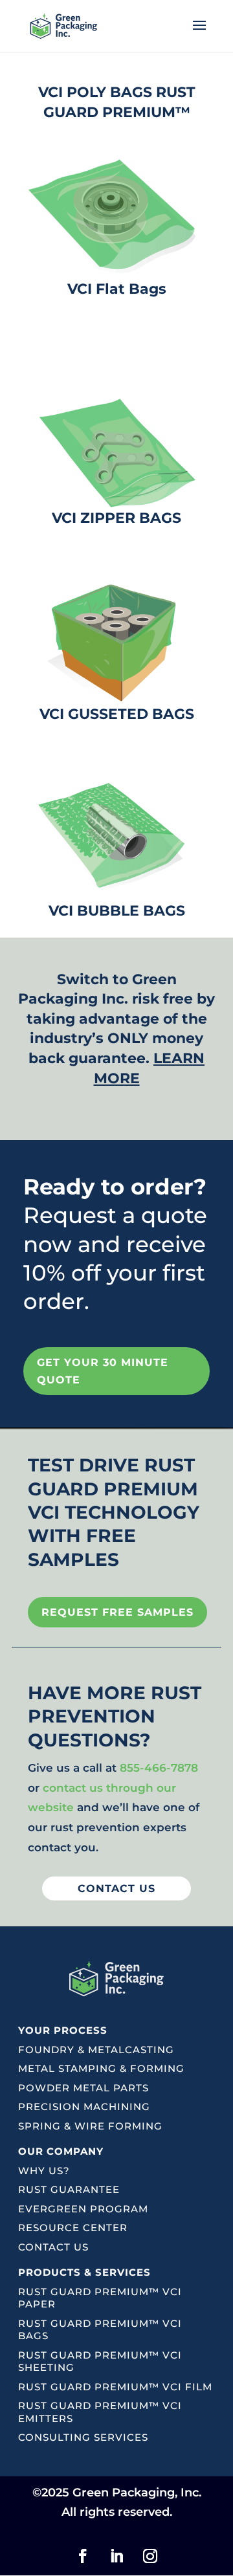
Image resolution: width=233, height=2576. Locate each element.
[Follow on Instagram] (150, 2556)
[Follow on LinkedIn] (116, 2556)
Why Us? (44, 2171)
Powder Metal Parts (83, 2088)
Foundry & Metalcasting (96, 2050)
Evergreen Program (83, 2209)
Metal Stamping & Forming (101, 2068)
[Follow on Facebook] (83, 2556)
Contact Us (53, 2247)
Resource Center (73, 2228)
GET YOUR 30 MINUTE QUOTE (103, 1371)
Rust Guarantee (69, 2189)
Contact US (116, 1888)
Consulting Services (83, 2437)
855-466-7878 (159, 1768)
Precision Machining (84, 2107)
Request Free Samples (117, 1612)
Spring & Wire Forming (90, 2126)
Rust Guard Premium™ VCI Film (115, 2387)
